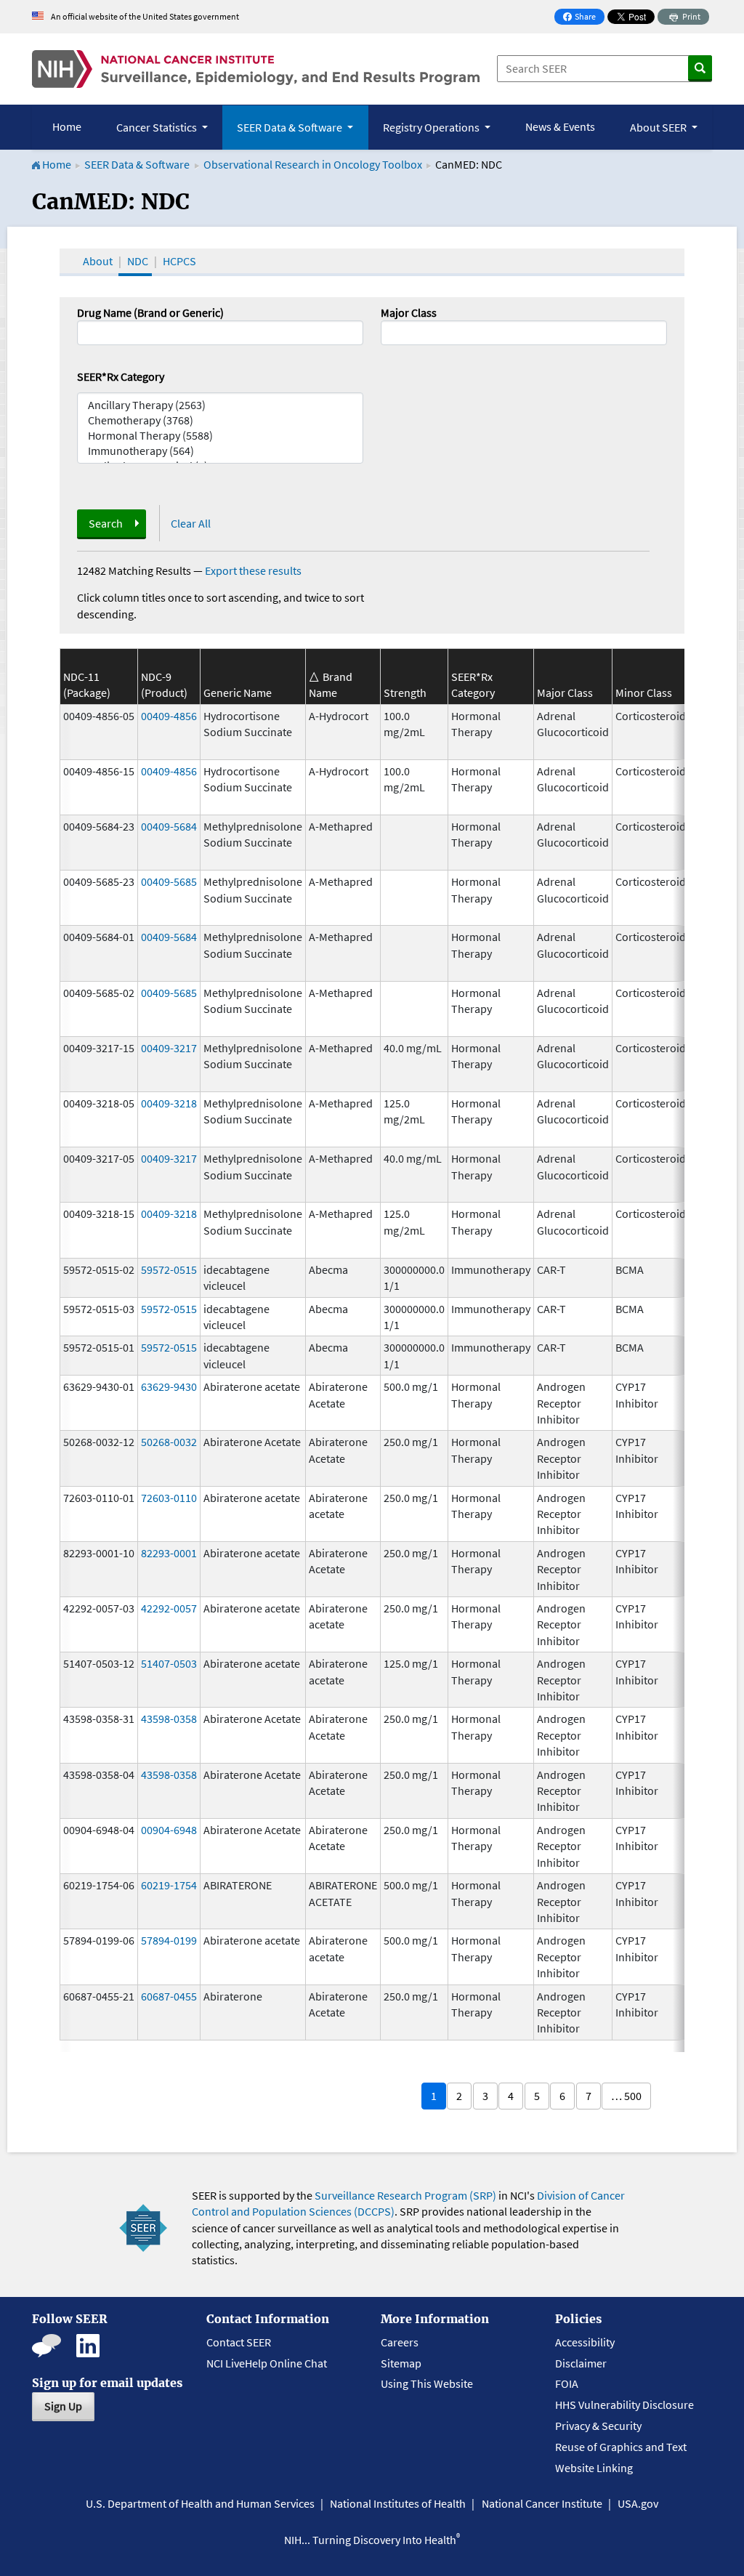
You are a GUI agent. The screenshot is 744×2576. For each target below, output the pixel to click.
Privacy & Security (598, 2426)
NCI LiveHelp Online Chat (267, 2363)
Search (106, 523)
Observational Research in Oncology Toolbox (313, 164)
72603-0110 (169, 1498)
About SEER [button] (659, 127)
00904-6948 (169, 1830)
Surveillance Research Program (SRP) (405, 2195)
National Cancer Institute (542, 2503)
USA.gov (638, 2503)
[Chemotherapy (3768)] (220, 420)
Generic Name (238, 693)
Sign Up (63, 2406)
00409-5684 (169, 826)
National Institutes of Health (398, 2503)
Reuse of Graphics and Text (621, 2447)
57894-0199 (169, 1940)
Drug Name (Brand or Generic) (150, 312)
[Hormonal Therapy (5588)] (220, 436)
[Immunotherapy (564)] (220, 451)
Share (583, 18)
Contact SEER (239, 2342)
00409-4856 (169, 716)
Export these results (253, 570)
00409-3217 (169, 1048)
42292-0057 (169, 1608)
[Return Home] (256, 69)
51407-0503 (169, 1663)
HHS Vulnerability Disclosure (624, 2405)
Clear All (191, 523)
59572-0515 (169, 1269)
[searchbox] (389, 331)
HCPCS (179, 261)
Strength (405, 693)
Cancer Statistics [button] (158, 127)
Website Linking (594, 2468)
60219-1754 (169, 1885)
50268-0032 (169, 1442)
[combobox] (524, 333)
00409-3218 (169, 1103)
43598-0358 (169, 1719)
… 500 (626, 2096)
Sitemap (401, 2363)
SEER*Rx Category (121, 376)
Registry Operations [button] (432, 127)
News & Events (560, 126)
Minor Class (644, 693)
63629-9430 (169, 1386)
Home (67, 126)
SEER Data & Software (137, 164)
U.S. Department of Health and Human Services (200, 2503)
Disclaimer (581, 2363)
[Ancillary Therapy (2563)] (220, 405)
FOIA (567, 2383)
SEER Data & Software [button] (291, 127)
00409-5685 (169, 881)
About (98, 261)
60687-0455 (169, 1996)
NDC (138, 261)
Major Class (409, 312)
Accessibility (585, 2342)
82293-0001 (169, 1553)
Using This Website (427, 2383)
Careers (400, 2342)
